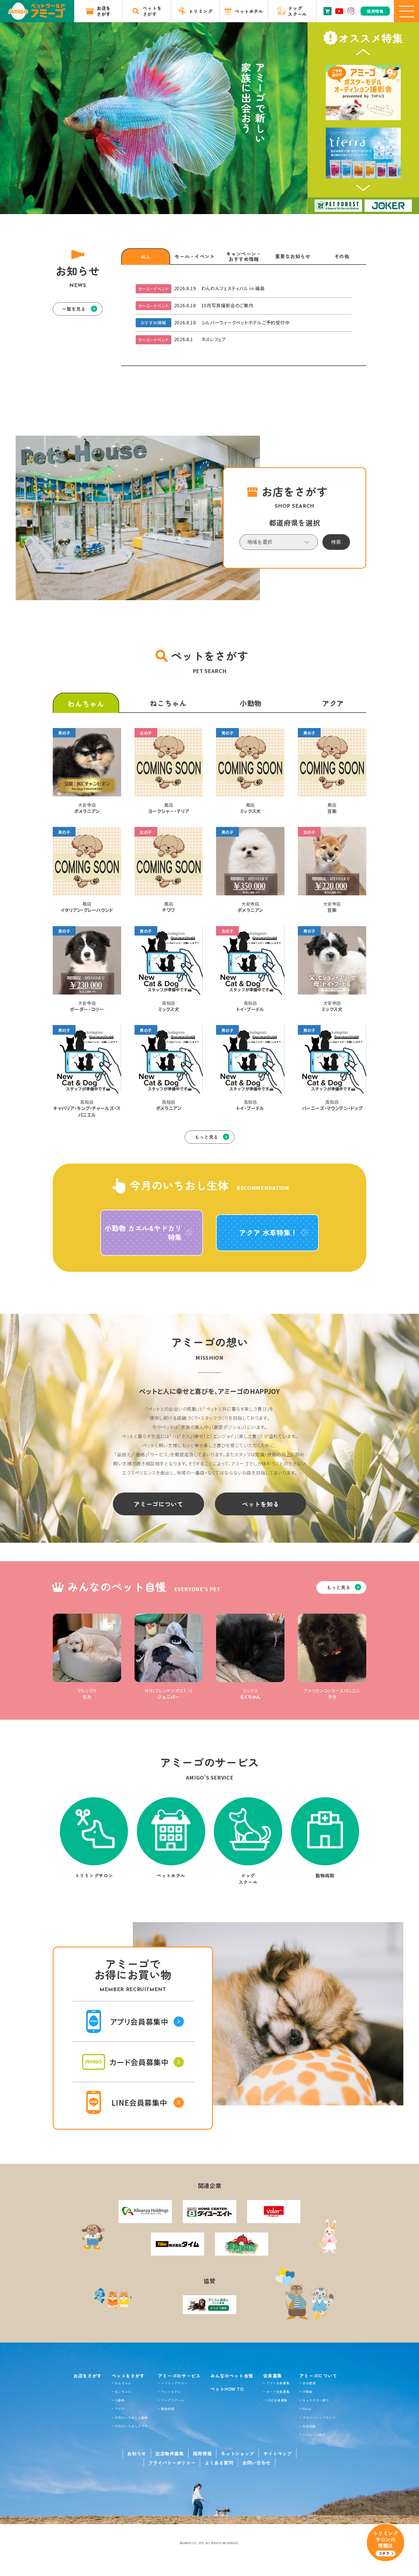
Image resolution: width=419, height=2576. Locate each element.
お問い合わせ (257, 2463)
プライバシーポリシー (172, 2463)
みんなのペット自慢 (232, 2376)
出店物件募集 (170, 2453)
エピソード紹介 (314, 2435)
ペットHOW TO (227, 2389)
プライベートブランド (319, 2418)
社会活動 (309, 2426)
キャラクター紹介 (316, 2400)
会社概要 (309, 2383)
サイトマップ (278, 2453)
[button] (363, 52)
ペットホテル (171, 2392)
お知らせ (137, 2453)
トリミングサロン (174, 2383)
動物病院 (168, 2409)
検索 (336, 542)
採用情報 (203, 2453)
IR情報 (307, 2392)
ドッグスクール (173, 2400)
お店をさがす (88, 2376)
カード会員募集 (278, 2392)
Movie (307, 2409)
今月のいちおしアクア (131, 2426)
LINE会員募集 (277, 2400)
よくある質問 (219, 2463)
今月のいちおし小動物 (131, 2418)
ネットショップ (237, 2453)
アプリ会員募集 (278, 2383)
